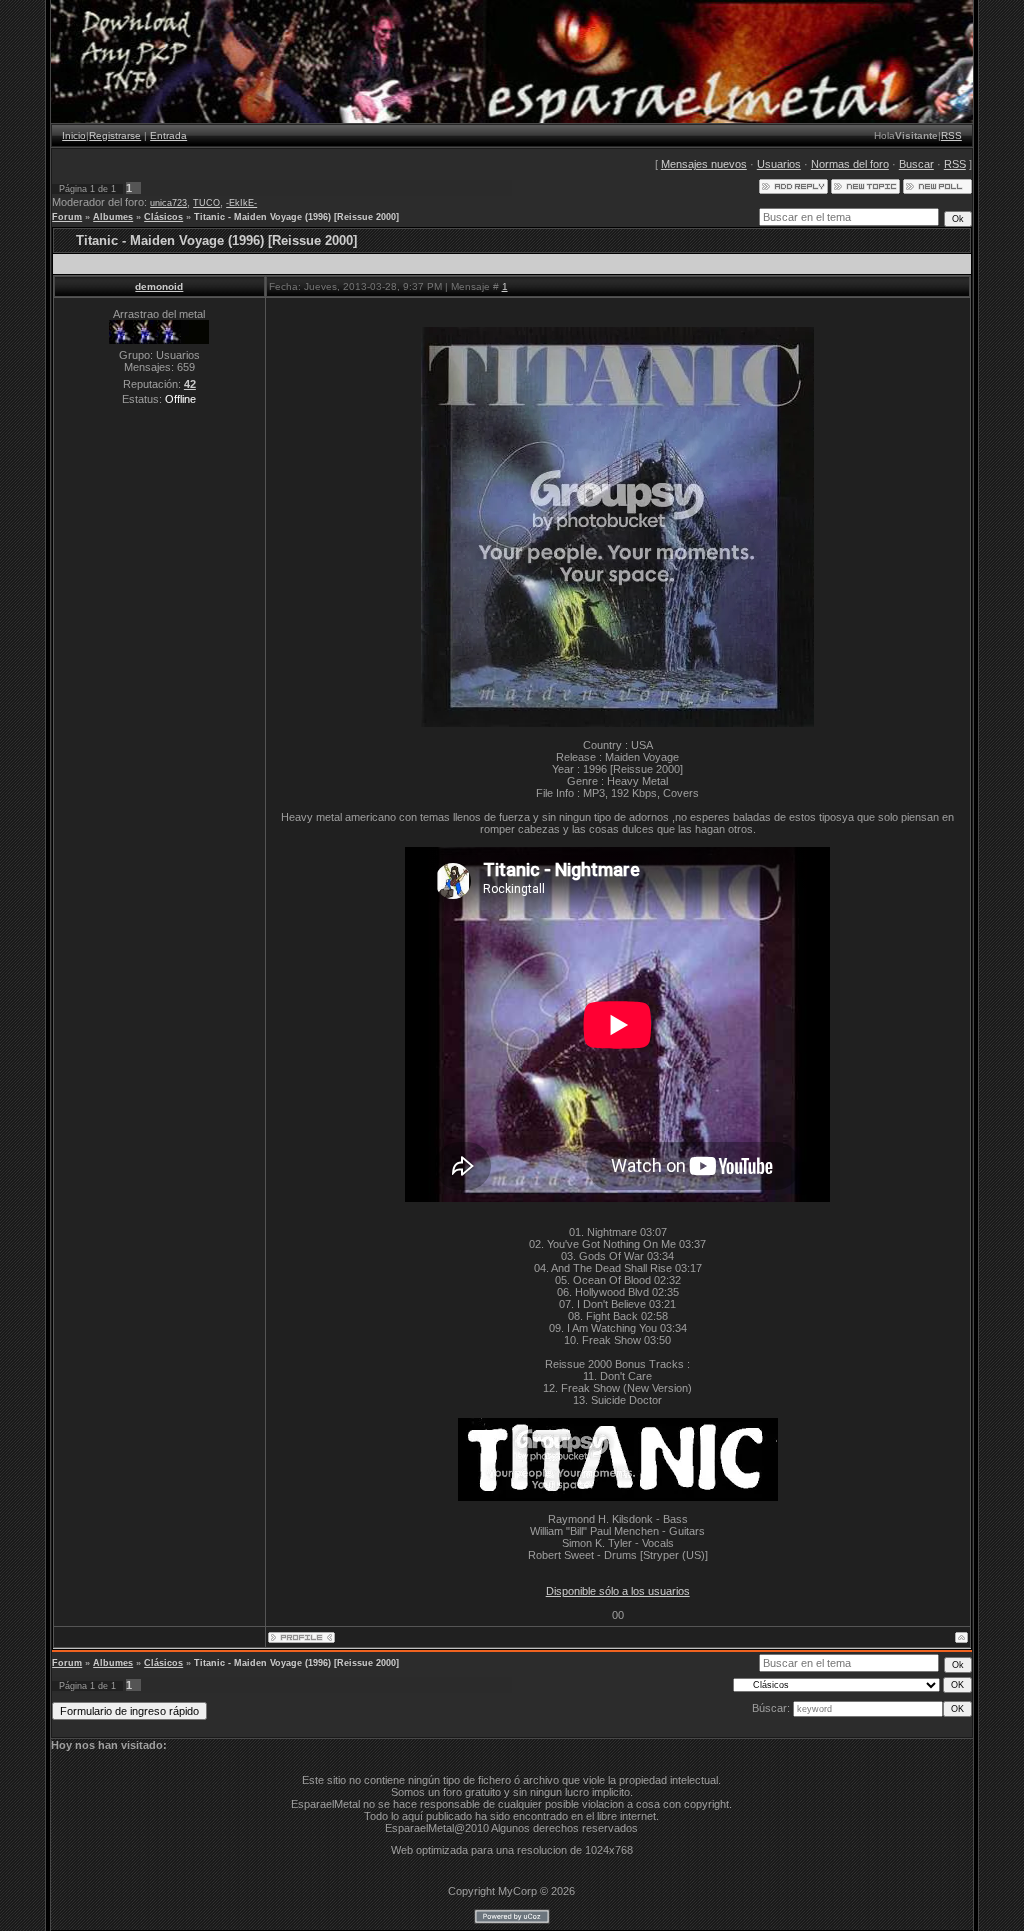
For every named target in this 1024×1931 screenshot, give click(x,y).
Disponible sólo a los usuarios (618, 1591)
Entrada (168, 135)
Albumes (113, 217)
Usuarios (779, 164)
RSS (951, 135)
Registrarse (115, 135)
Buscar (916, 164)
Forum (67, 217)
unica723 (168, 203)
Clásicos (163, 217)
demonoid (159, 286)
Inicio (74, 135)
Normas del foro (850, 164)
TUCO (206, 203)
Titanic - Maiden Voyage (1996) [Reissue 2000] (296, 217)
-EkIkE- (241, 203)
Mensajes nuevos (704, 164)
